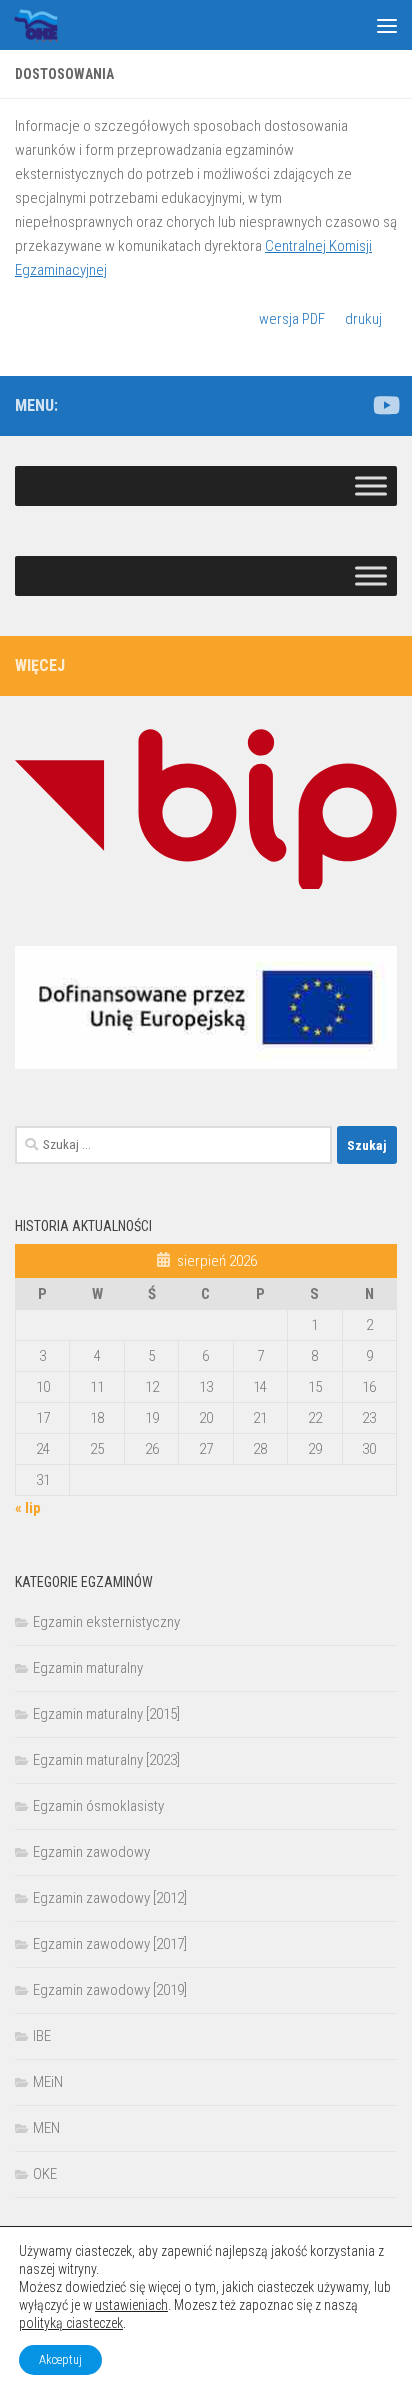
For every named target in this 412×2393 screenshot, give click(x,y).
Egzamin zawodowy (91, 1852)
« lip (28, 1508)
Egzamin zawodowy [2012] (110, 1898)
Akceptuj (60, 2360)
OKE (45, 2174)
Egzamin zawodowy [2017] (110, 1944)
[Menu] (387, 25)
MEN (46, 2128)
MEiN (48, 2082)
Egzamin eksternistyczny (106, 1622)
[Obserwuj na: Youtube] (385, 405)
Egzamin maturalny (88, 1668)
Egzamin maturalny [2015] (106, 1714)
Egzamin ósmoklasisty (98, 1806)
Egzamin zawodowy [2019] (110, 1990)
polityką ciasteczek (71, 2323)
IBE (42, 2036)
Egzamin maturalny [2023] (106, 1760)
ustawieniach (131, 2305)
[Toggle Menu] (371, 485)
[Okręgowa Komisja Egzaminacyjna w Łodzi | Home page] (43, 25)
